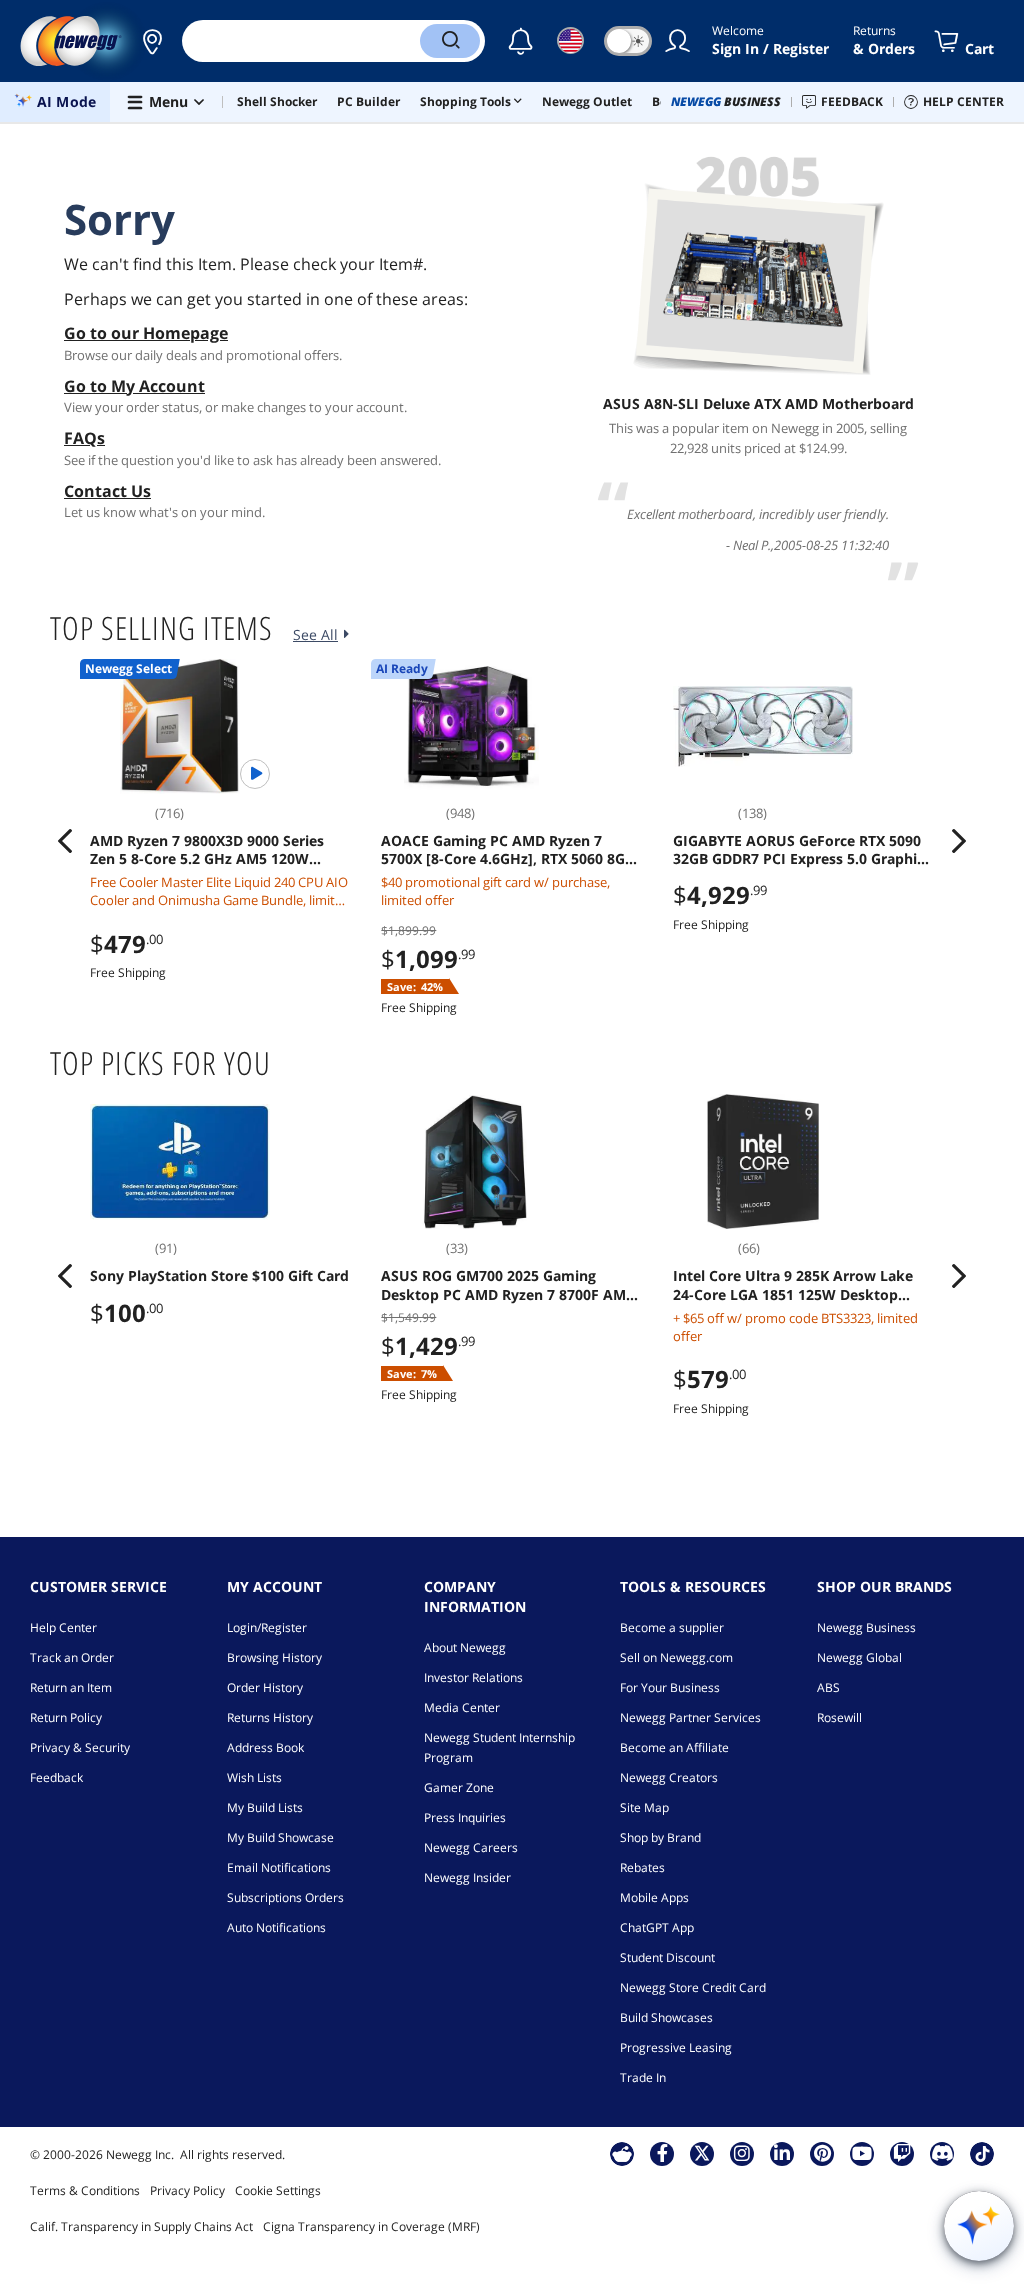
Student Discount (667, 1957)
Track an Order (72, 1657)
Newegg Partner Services (690, 1717)
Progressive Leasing (676, 2047)
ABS (828, 1687)
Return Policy (66, 1717)
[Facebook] (662, 2153)
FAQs (84, 438)
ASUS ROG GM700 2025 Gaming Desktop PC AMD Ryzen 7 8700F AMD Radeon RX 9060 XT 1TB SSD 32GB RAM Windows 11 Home (508, 1285)
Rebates (642, 1867)
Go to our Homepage (146, 333)
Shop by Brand (660, 1837)
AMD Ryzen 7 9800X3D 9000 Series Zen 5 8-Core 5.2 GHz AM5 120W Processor (207, 850)
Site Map (644, 1807)
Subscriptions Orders (285, 1897)
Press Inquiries (465, 1817)
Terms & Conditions (85, 2190)
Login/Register (267, 1627)
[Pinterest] (822, 2153)
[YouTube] (862, 2153)
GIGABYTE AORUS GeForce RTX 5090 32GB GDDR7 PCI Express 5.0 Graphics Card (802, 850)
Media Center (462, 1707)
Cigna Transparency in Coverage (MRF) (371, 2226)
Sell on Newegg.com (676, 1657)
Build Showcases (666, 2017)
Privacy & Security (80, 1747)
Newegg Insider (467, 1877)
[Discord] (942, 2153)
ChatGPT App (657, 1927)
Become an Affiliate (674, 1747)
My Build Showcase (280, 1837)
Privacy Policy (187, 2190)
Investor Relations (473, 1677)
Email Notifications (279, 1867)
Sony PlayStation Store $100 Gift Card (219, 1276)
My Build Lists (265, 1807)
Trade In (643, 2077)
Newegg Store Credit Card (693, 1987)
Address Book (265, 1747)
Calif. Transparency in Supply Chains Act (141, 2226)
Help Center (63, 1627)
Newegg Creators (669, 1777)
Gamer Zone (459, 1787)
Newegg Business (866, 1627)
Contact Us (107, 491)
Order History (265, 1687)
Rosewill (839, 1717)
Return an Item (71, 1687)
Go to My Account (134, 386)
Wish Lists (254, 1777)
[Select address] (152, 41)
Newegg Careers (471, 1847)
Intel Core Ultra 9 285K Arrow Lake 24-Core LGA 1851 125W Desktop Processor (793, 1285)
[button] (152, 41)
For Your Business (670, 1687)
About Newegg (465, 1647)
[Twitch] (902, 2153)
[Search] (450, 41)
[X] (702, 2153)
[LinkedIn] (782, 2153)
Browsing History (274, 1657)
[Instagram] (742, 2153)
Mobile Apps (654, 1897)
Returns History (270, 1717)
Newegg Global (859, 1657)
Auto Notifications (276, 1927)
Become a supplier (672, 1627)
